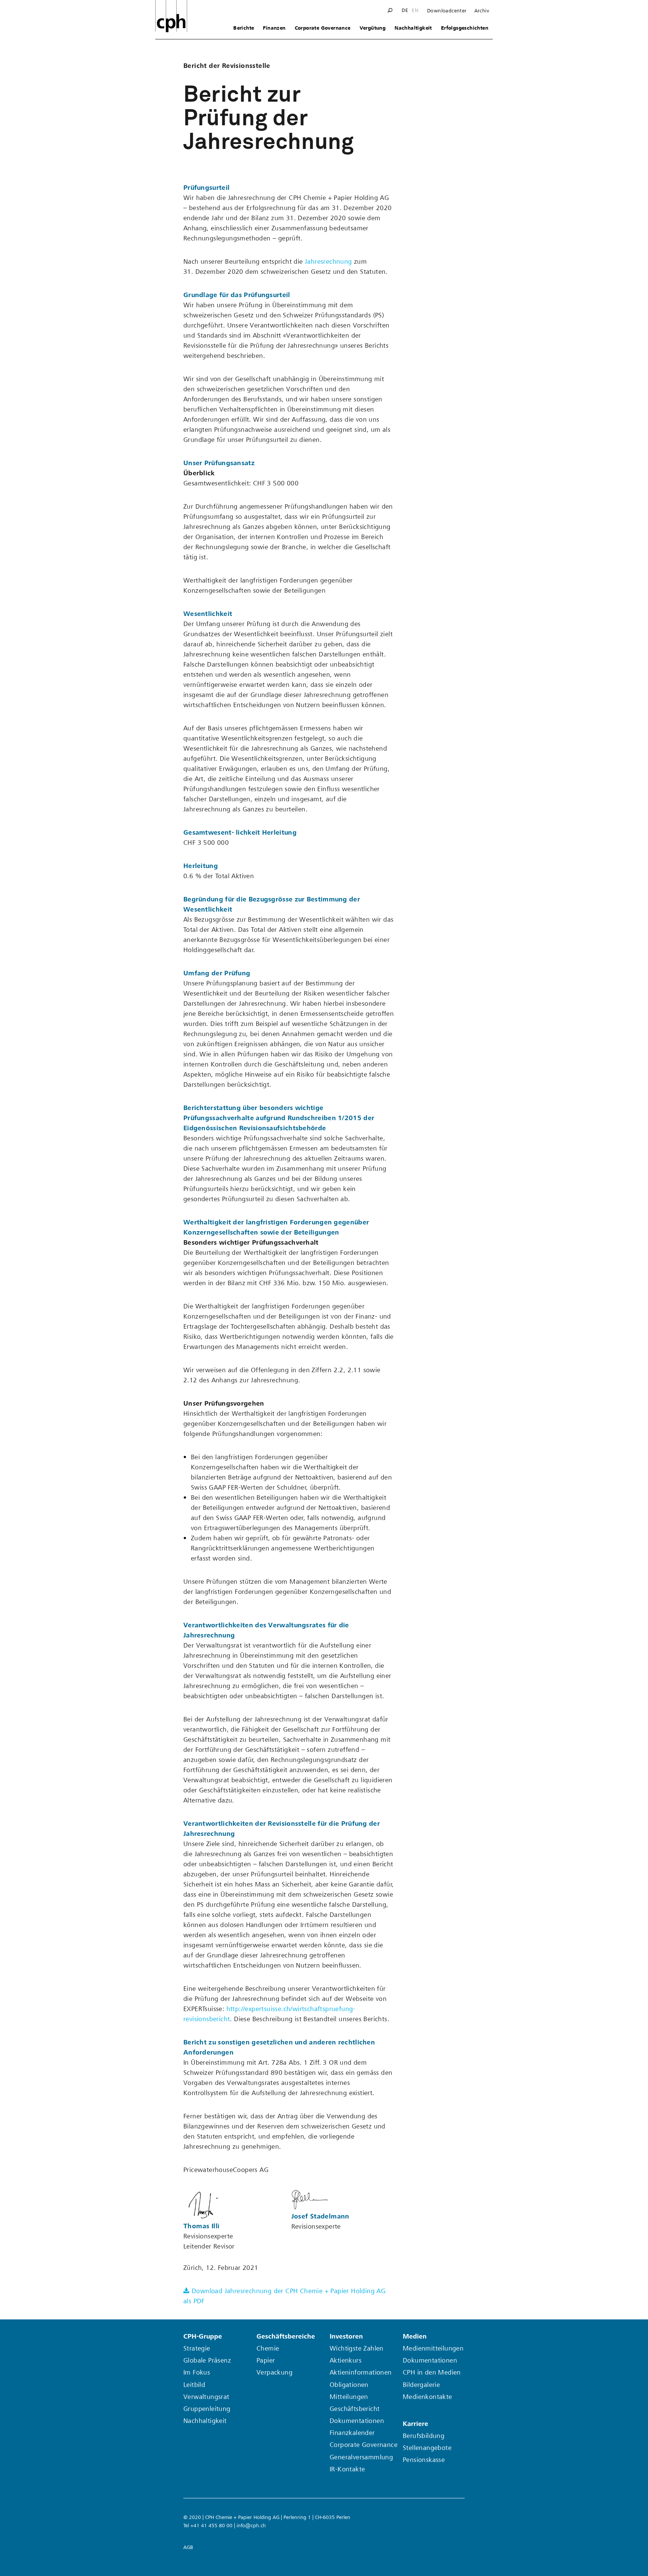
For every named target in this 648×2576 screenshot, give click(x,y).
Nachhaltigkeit (413, 28)
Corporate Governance (323, 28)
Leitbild (194, 2385)
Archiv (482, 11)
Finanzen (274, 28)
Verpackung (274, 2372)
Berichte (244, 28)
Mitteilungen (349, 2397)
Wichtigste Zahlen (357, 2348)
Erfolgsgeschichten (465, 28)
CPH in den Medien (432, 2372)
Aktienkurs (346, 2360)
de (405, 11)
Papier (266, 2360)
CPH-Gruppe (203, 2336)
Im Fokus (197, 2372)
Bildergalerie (421, 2385)
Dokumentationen (357, 2421)
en (415, 11)
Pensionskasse (424, 2460)
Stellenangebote (427, 2448)
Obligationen (349, 2385)
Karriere (415, 2424)
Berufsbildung (424, 2436)
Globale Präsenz (207, 2360)
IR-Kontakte (347, 2469)
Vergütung (373, 28)
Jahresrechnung (328, 262)
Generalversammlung (361, 2457)
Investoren (346, 2336)
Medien (415, 2336)
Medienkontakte (427, 2397)
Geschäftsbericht (355, 2409)
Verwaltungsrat (206, 2397)
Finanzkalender (352, 2433)
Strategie (197, 2348)
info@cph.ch (251, 2526)
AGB (188, 2547)
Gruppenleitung (207, 2409)
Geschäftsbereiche (286, 2336)
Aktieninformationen (361, 2372)
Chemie (268, 2348)
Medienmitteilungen (433, 2348)
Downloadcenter (447, 11)
